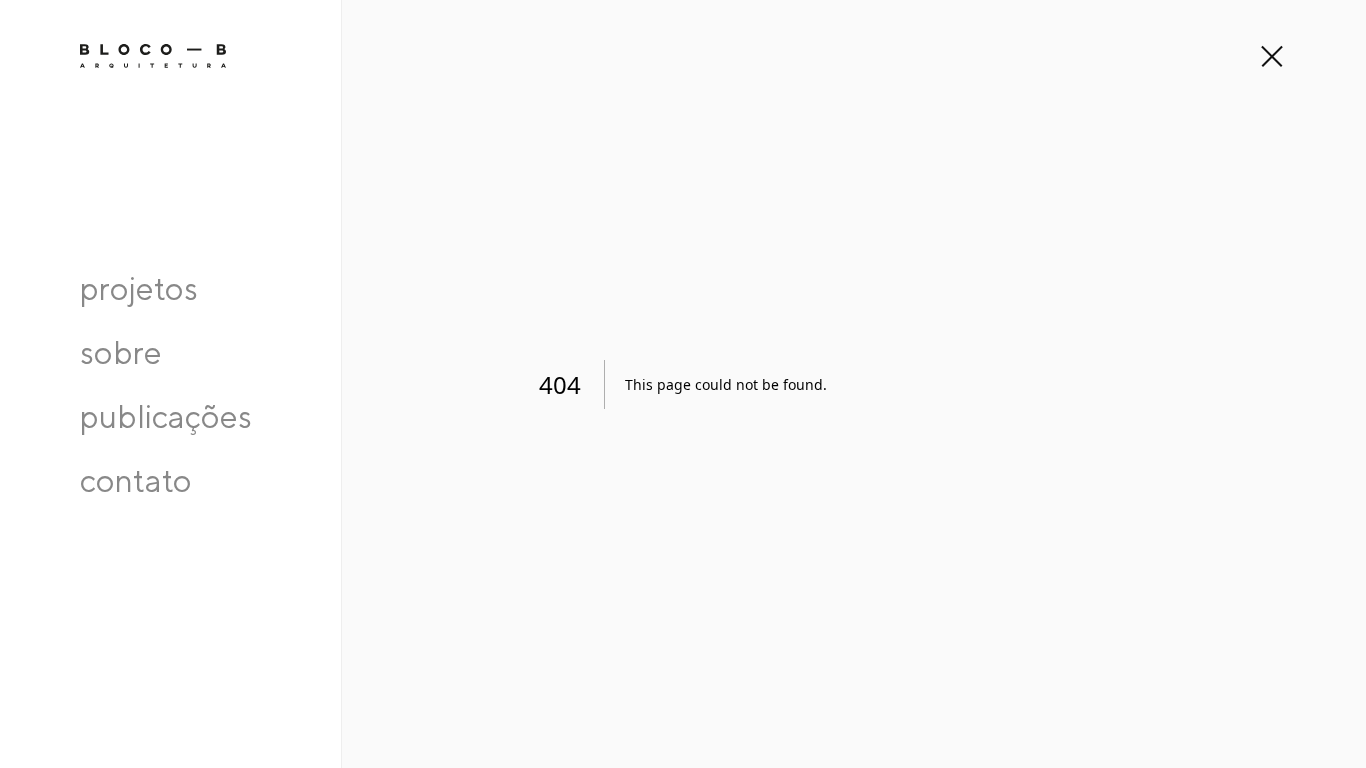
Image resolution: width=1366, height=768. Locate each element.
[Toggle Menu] (1270, 56)
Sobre (121, 352)
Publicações (166, 416)
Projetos (139, 288)
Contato (136, 480)
